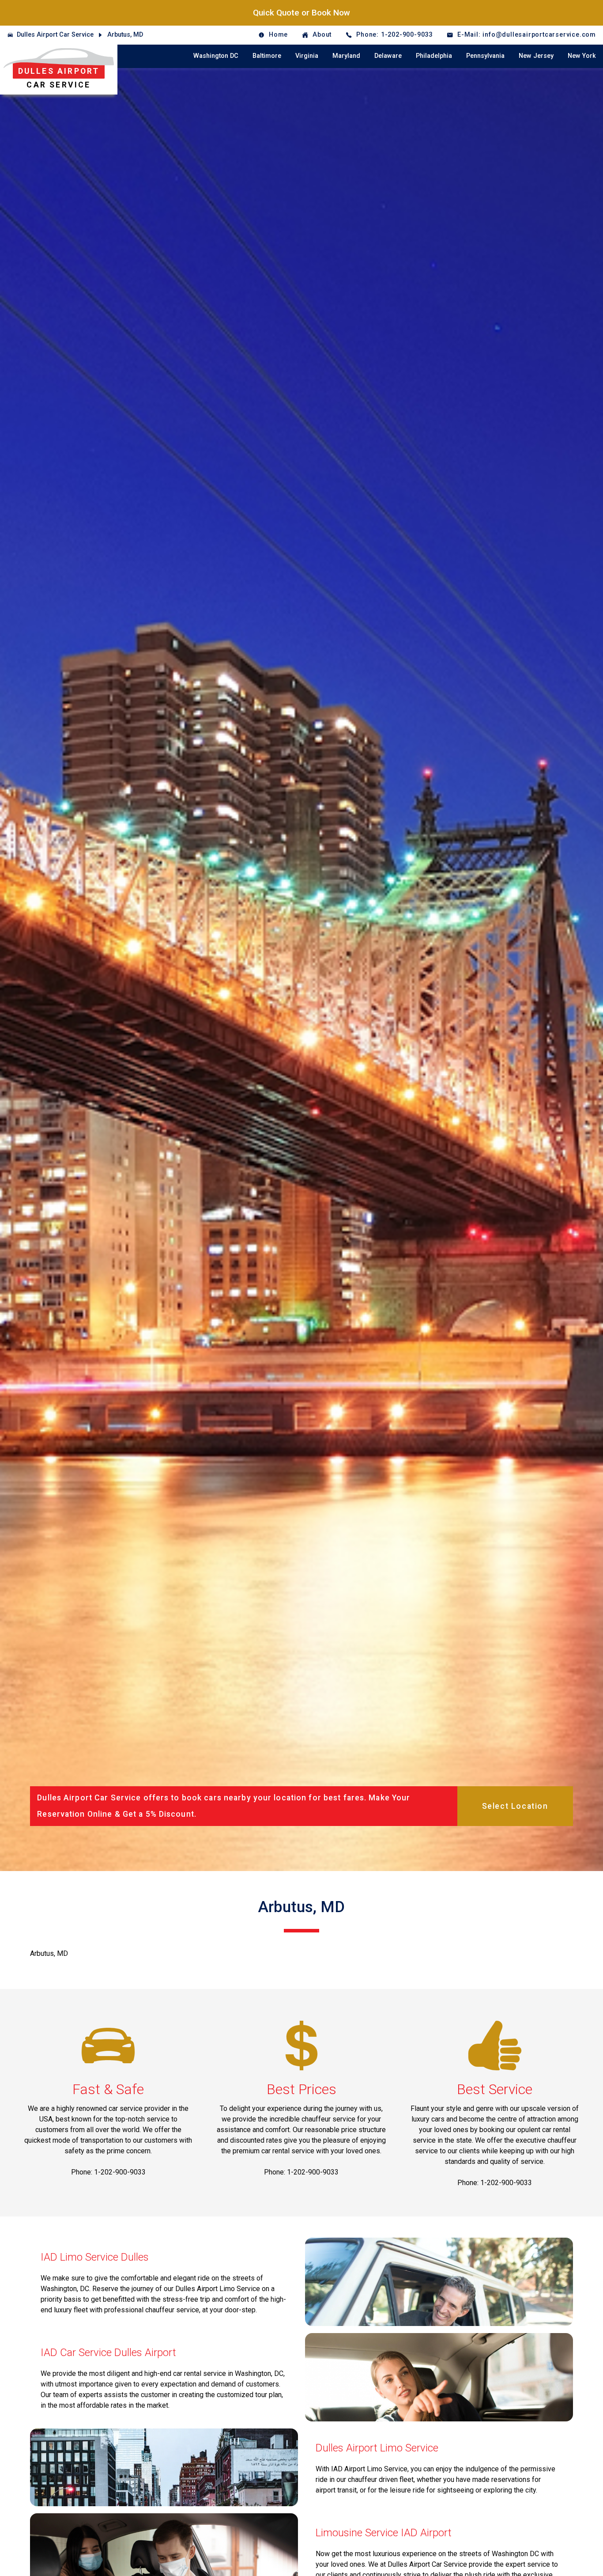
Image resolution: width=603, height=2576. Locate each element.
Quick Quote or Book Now (301, 13)
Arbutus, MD (125, 35)
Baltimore (267, 56)
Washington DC (216, 56)
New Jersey (536, 56)
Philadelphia (434, 56)
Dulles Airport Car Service (55, 35)
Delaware (388, 56)
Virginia (307, 56)
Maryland (346, 56)
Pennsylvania (485, 56)
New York (582, 56)
